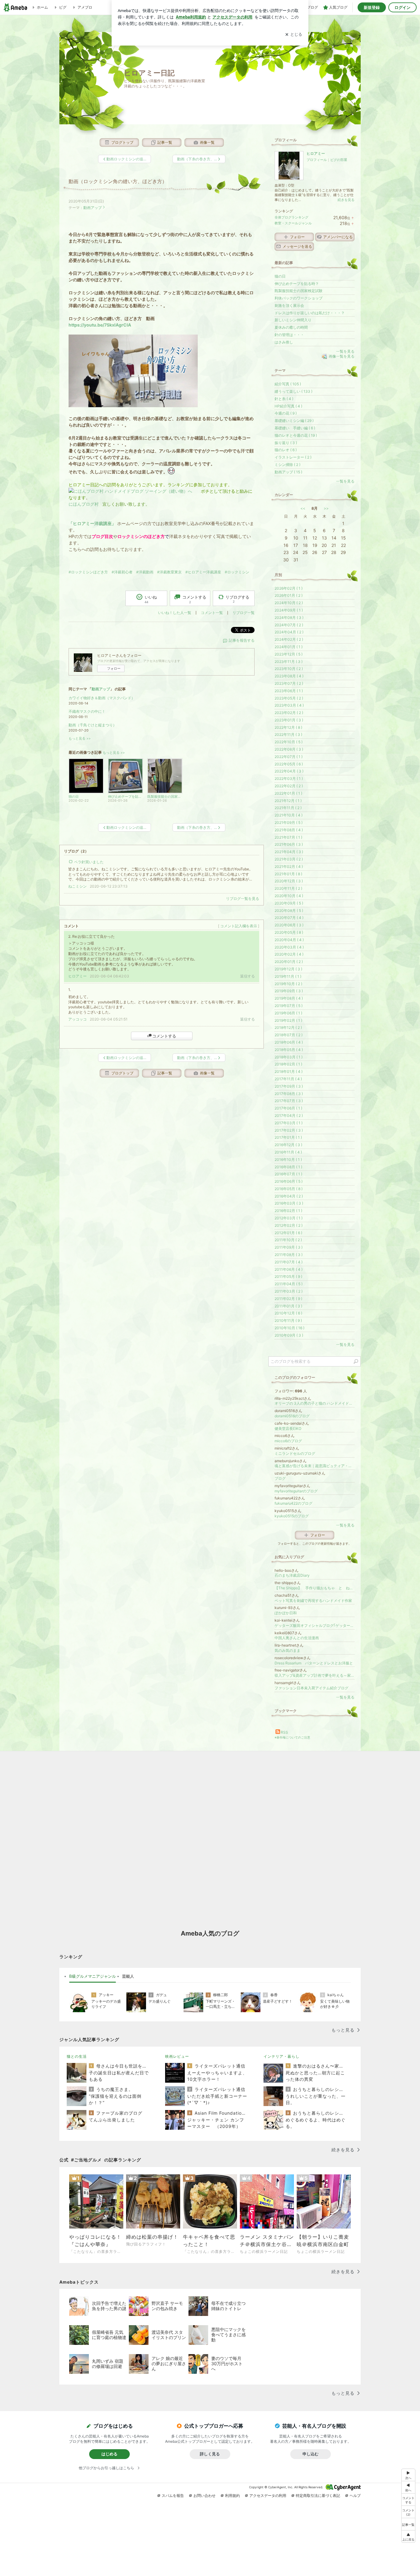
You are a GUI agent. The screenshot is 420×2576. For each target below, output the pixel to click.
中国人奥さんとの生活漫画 (297, 1638)
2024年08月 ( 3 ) (289, 618)
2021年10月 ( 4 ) (289, 815)
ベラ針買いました (89, 862)
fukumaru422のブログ (293, 1503)
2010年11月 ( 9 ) (288, 1320)
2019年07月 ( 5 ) (289, 1006)
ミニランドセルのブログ (295, 1453)
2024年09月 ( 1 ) (289, 610)
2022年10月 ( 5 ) (289, 742)
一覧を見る (345, 351)
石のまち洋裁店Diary (292, 1575)
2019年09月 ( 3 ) (289, 991)
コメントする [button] (194, 599)
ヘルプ (355, 2496)
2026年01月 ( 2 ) (289, 595)
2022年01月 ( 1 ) (288, 793)
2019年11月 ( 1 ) (288, 976)
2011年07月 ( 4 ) (289, 1262)
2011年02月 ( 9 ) (288, 1299)
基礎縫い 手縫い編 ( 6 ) (295, 428)
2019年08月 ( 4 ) (289, 998)
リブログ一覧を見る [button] (243, 899)
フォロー (114, 668)
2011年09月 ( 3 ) (289, 1247)
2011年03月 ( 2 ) (289, 1291)
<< (303, 508)
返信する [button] (248, 976)
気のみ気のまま (287, 1650)
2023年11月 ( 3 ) (289, 662)
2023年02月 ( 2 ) (289, 713)
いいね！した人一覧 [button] (175, 613)
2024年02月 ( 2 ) (289, 639)
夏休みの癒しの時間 (291, 327)
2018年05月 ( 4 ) (289, 1050)
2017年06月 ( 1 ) (288, 1108)
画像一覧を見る (342, 357)
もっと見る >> (80, 738)
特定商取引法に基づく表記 (318, 2496)
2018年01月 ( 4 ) (289, 1071)
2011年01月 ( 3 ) (288, 1306)
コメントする (164, 1036)
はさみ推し (284, 342)
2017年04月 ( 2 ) (289, 1115)
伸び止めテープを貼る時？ (297, 284)
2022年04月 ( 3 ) (289, 771)
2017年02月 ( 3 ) (289, 1130)
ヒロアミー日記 (149, 73)
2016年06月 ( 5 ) (289, 1181)
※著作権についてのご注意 (292, 1737)
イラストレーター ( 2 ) (293, 457)
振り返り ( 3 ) (286, 443)
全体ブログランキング (291, 217)
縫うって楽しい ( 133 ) (293, 391)
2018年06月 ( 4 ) (289, 1042)
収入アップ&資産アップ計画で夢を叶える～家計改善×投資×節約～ (315, 1675)
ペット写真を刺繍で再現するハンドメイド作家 (313, 1601)
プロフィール (317, 160)
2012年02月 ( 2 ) (289, 1225)
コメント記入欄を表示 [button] (239, 926)
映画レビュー (177, 2056)
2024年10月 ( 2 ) (289, 603)
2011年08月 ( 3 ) (289, 1255)
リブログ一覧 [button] (244, 613)
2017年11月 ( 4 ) (288, 1079)
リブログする (237, 599)
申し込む (311, 2454)
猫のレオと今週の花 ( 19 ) (296, 435)
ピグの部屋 (339, 160)
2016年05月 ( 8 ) (289, 1189)
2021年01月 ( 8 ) (288, 874)
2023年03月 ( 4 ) (289, 705)
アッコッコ (77, 1019)
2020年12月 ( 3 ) (289, 881)
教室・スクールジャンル (293, 223)
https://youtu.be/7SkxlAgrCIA (100, 325)
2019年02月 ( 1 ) (288, 1020)
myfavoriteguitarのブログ (296, 1491)
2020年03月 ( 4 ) (289, 947)
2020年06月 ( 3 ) (289, 925)
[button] (408, 2512)
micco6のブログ (288, 1441)
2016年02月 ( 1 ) (288, 1211)
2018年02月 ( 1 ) (288, 1064)
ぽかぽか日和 (286, 1613)
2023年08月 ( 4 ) (289, 676)
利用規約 (232, 2496)
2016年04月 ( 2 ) (289, 1196)
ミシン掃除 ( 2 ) (287, 465)
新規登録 (372, 7)
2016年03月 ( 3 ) (289, 1203)
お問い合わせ (204, 2496)
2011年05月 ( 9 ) (288, 1276)
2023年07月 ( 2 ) (289, 683)
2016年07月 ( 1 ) (288, 1174)
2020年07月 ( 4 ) (289, 918)
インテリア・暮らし (281, 2056)
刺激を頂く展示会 (289, 305)
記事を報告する (242, 640)
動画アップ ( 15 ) (288, 472)
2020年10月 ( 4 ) (289, 896)
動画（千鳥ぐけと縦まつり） (93, 725)
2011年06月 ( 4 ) (289, 1269)
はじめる (109, 2454)
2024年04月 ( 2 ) (289, 632)
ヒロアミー (77, 976)
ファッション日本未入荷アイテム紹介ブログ (311, 1688)
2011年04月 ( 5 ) (289, 1284)
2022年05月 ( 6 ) (289, 764)
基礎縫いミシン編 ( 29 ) (294, 421)
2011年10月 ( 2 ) (288, 1240)
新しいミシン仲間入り (293, 320)
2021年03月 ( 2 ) (289, 859)
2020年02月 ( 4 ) (289, 954)
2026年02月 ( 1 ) (289, 588)
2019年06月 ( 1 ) (288, 1013)
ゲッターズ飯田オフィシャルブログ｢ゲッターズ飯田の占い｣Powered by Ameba (315, 1625)
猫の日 (280, 276)
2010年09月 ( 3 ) (289, 1335)
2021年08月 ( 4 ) (289, 830)
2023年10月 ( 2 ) (289, 669)
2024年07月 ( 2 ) (289, 625)
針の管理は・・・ (289, 335)
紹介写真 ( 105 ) (288, 384)
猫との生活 (77, 2056)
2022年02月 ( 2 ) (289, 786)
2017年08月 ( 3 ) (289, 1094)
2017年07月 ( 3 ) (289, 1101)
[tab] (93, 1976)
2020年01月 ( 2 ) (289, 962)
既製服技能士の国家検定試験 (299, 291)
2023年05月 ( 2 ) (289, 698)
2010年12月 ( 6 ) (288, 1313)
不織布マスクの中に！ (87, 711)
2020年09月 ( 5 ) (289, 903)
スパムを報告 (173, 2496)
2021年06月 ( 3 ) (289, 844)
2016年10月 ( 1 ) (288, 1160)
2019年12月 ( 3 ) (288, 969)
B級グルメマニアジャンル (93, 1976)
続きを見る (346, 200)
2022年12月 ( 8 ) (288, 727)
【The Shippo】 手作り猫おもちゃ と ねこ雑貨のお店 (315, 1588)
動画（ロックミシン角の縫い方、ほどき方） (118, 181)
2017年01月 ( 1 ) (288, 1137)
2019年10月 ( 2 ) (288, 984)
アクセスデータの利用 (268, 2496)
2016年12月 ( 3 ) (288, 1145)
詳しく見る (210, 2454)
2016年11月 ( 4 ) (288, 1152)
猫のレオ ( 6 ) (286, 450)
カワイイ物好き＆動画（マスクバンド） (102, 698)
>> (326, 508)
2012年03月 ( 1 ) (289, 1218)
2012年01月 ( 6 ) (288, 1233)
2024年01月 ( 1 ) (289, 647)
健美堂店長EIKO (288, 1428)
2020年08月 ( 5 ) (289, 911)
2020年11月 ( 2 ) (288, 888)
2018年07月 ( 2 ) (289, 1035)
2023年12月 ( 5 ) (289, 654)
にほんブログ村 (84, 504)
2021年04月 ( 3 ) (289, 852)
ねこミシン (77, 886)
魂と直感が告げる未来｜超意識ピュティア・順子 (315, 1466)
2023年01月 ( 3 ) (289, 720)
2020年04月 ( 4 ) (289, 940)
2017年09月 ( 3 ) (289, 1086)
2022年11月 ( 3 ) (288, 734)
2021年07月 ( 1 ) (288, 837)
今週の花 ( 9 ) (286, 413)
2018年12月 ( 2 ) (288, 1027)
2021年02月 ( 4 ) (289, 867)
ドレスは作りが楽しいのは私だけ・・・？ (310, 313)
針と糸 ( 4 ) (284, 399)
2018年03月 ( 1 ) (289, 1057)
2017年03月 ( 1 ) (289, 1123)
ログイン (402, 7)
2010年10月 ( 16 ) (289, 1328)
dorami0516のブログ (292, 1416)
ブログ (280, 1478)
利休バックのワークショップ (299, 298)
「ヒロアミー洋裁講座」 (92, 523)
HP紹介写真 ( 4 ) (288, 406)
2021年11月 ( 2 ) (288, 808)
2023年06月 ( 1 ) (289, 691)
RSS (284, 1732)
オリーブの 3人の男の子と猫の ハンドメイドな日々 (315, 1403)
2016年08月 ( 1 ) (288, 1167)
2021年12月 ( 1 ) (288, 801)
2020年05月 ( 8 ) (289, 932)
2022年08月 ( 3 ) (289, 749)
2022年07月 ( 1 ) (289, 757)
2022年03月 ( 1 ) (289, 778)
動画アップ (93, 208)
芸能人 (128, 1976)
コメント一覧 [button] (212, 613)
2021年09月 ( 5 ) (289, 823)
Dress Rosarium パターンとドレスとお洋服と (314, 1663)
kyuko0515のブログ (292, 1516)
